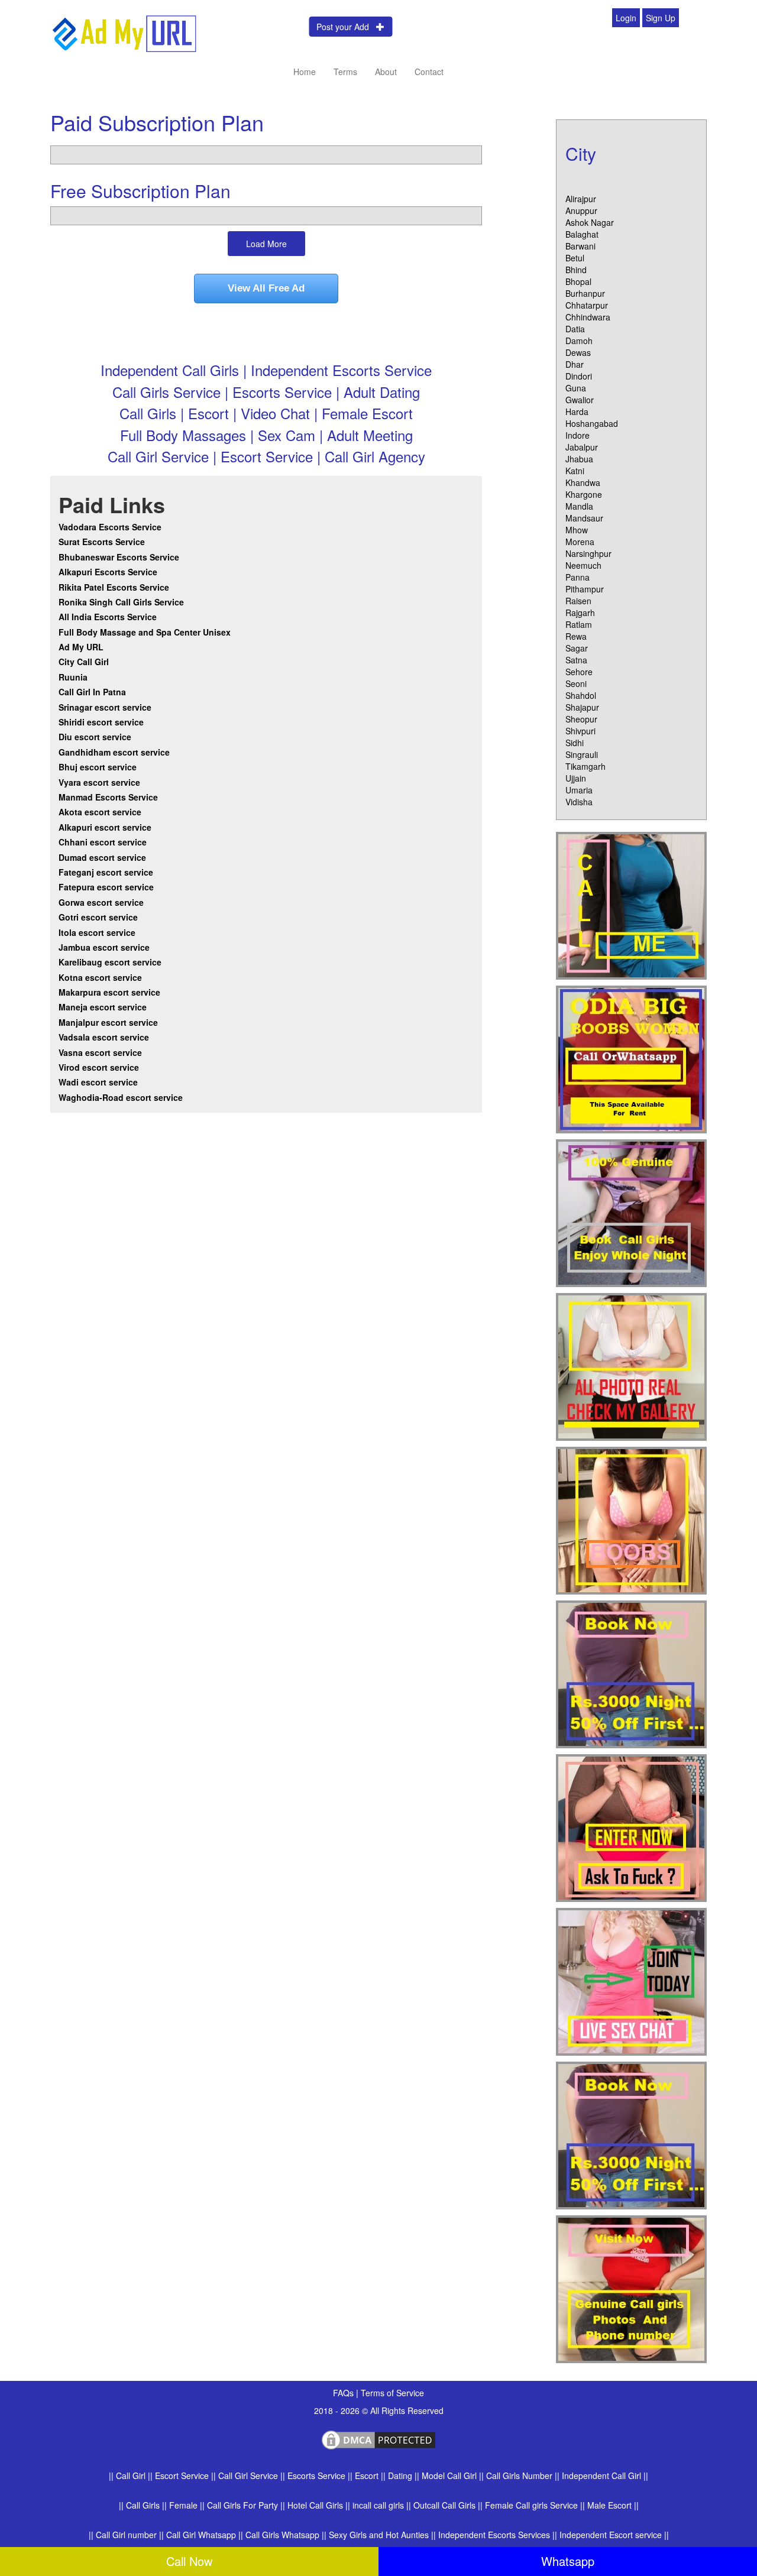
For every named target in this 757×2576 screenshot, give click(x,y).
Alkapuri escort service (105, 827)
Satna (576, 660)
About (386, 72)
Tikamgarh (585, 766)
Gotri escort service (98, 917)
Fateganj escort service (106, 872)
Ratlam (579, 624)
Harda (577, 411)
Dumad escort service (102, 857)
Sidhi (575, 743)
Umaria (579, 790)
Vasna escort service (100, 1052)
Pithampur (585, 589)
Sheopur (581, 719)
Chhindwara (588, 317)
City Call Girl (85, 662)
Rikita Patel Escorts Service (114, 587)
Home (305, 72)
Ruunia (73, 677)
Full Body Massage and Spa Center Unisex (145, 632)
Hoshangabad (592, 423)
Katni (575, 471)
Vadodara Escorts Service (110, 527)
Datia (575, 329)
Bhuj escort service (98, 767)
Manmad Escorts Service (108, 797)
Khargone (584, 494)
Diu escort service (95, 737)
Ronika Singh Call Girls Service (121, 602)
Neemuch (583, 565)
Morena (580, 542)
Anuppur (581, 210)
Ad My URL (81, 647)
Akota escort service (100, 812)
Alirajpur (581, 199)
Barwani (580, 246)
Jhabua (579, 459)
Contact (429, 72)
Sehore (579, 672)
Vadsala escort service (104, 1037)
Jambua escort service (104, 947)
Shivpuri (580, 731)
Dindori (579, 376)
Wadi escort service (98, 1082)
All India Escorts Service (108, 617)
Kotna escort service (100, 977)
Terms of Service (392, 2393)
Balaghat (582, 234)
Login (626, 18)
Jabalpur (582, 447)
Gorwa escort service (101, 902)
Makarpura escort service (109, 992)
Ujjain (576, 778)
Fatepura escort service (106, 887)
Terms (345, 72)
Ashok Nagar (590, 222)
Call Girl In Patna (92, 692)
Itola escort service (97, 932)
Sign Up (661, 18)
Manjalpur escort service (108, 1022)
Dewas (578, 352)
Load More (266, 244)
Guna (576, 388)
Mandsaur (584, 518)
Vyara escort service (99, 782)
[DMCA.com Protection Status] (378, 2438)
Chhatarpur (587, 305)
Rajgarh (580, 613)
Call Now (189, 2561)
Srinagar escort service (105, 707)
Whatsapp (568, 2561)
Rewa (576, 636)
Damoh (579, 341)
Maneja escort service (103, 1007)
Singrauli (582, 754)
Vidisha (579, 802)
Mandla (579, 506)
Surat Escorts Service (102, 542)
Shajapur (582, 707)
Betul (575, 258)
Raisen (578, 601)
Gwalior (580, 400)
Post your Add (346, 27)
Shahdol (581, 695)
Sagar (577, 648)
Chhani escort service (103, 842)
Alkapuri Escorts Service (108, 572)
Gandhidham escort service (114, 752)
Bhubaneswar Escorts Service (119, 557)
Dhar (575, 364)
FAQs (344, 2393)
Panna (578, 577)
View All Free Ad (266, 288)
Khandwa (583, 482)
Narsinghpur (588, 553)
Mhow (577, 530)
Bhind (576, 270)
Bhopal (578, 281)
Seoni (576, 683)
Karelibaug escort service (110, 962)
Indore (578, 435)
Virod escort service (99, 1067)
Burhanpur (585, 293)
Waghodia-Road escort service (121, 1097)
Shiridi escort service (101, 722)
